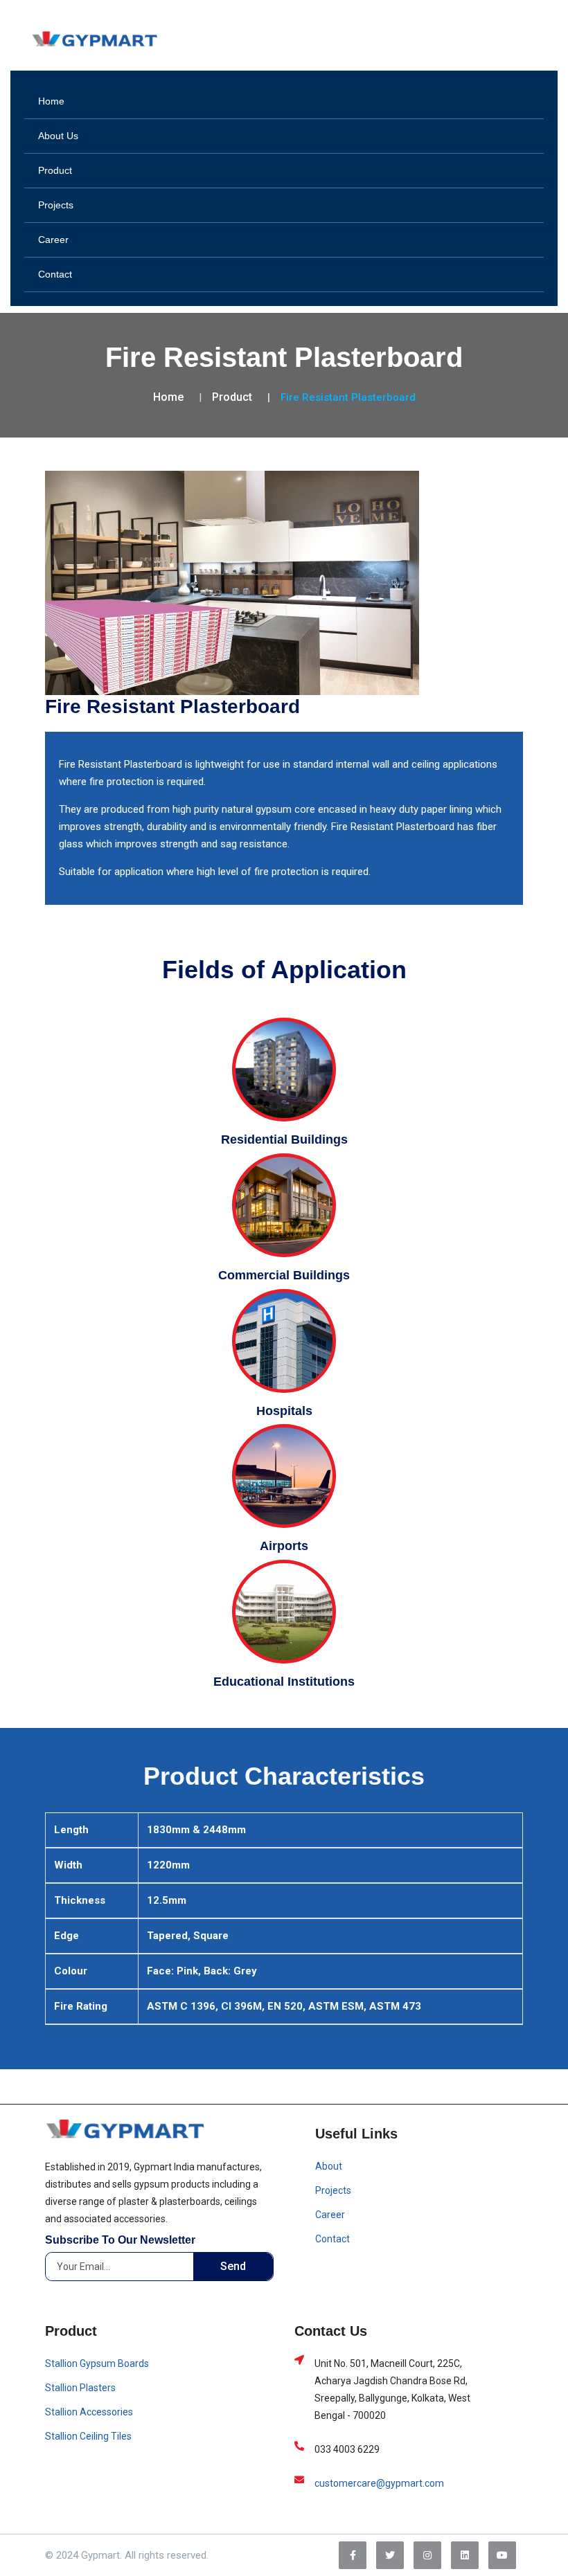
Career (53, 240)
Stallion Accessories (89, 2412)
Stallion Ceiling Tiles (88, 2436)
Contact (55, 274)
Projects (56, 205)
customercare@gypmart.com (379, 2483)
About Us (58, 136)
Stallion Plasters (80, 2388)
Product (55, 170)
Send (233, 2266)
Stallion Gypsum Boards (97, 2363)
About (329, 2166)
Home (51, 101)
